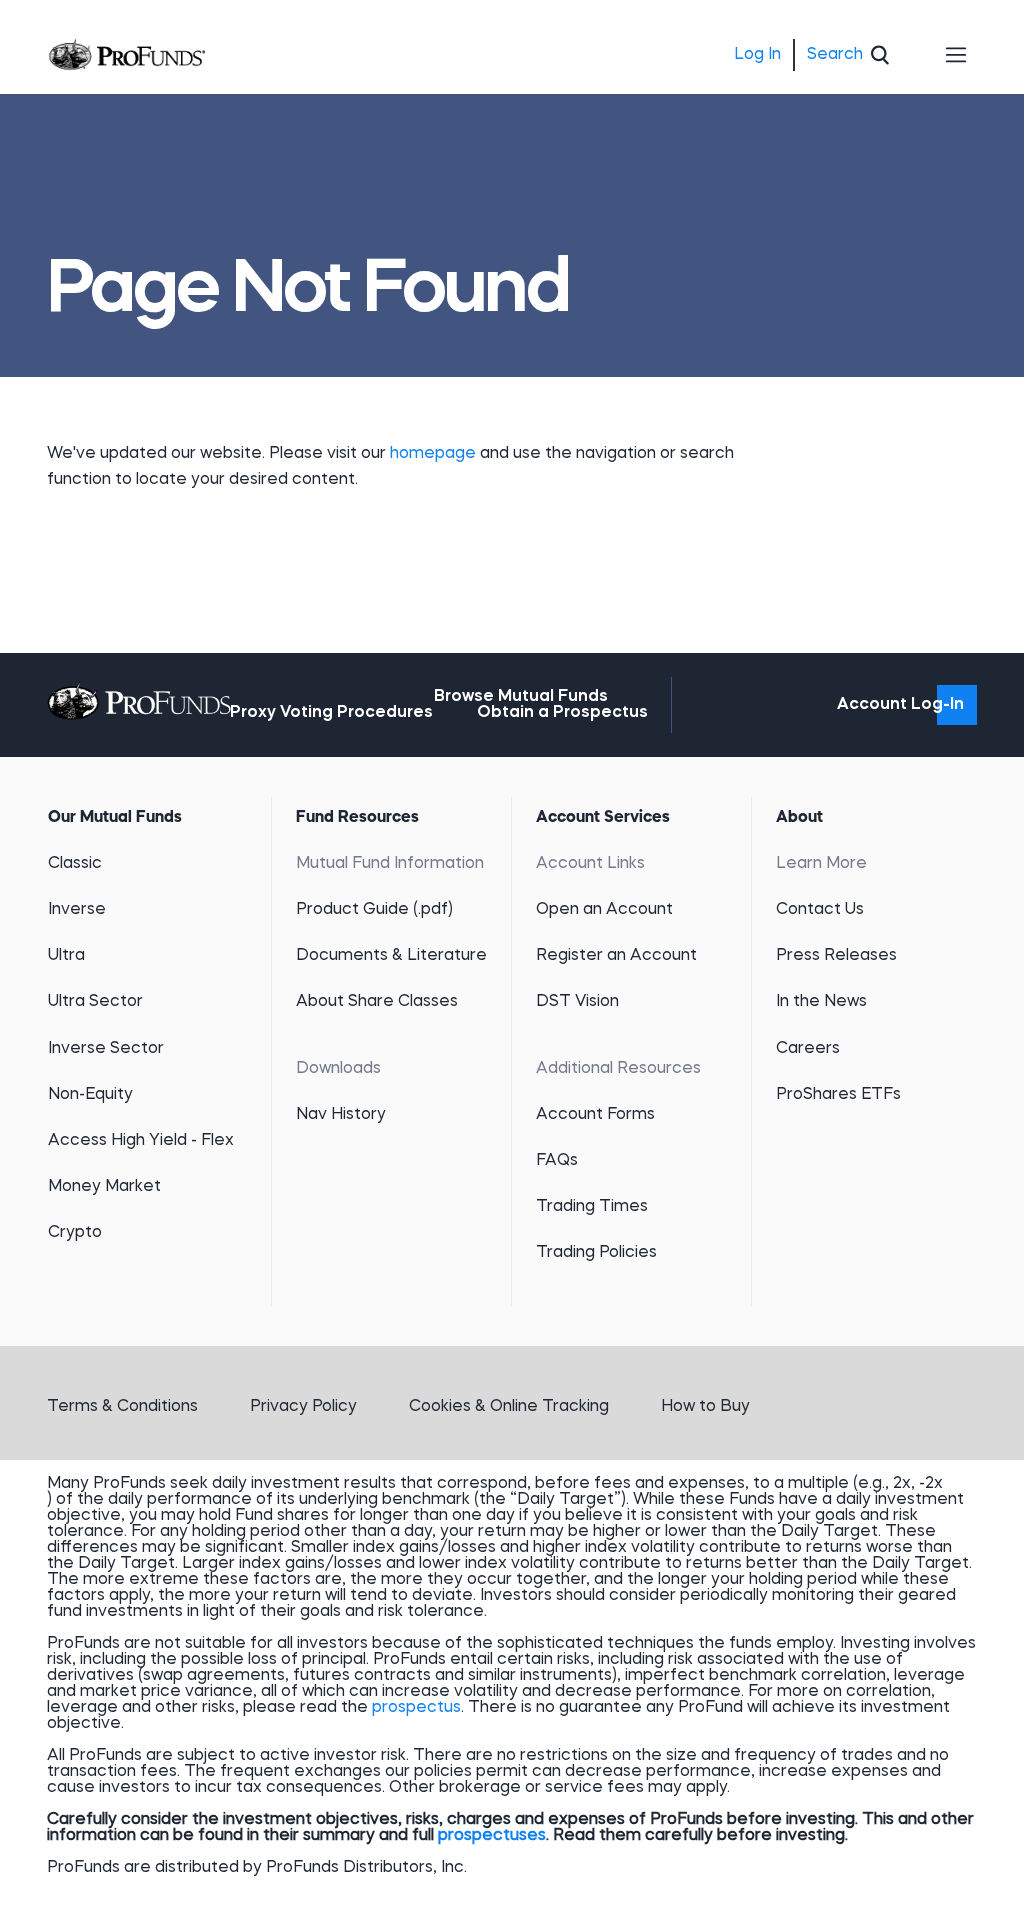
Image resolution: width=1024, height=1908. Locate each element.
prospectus (416, 1708)
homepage (435, 454)
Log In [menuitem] (757, 55)
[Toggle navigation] (957, 55)
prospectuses (492, 1836)
